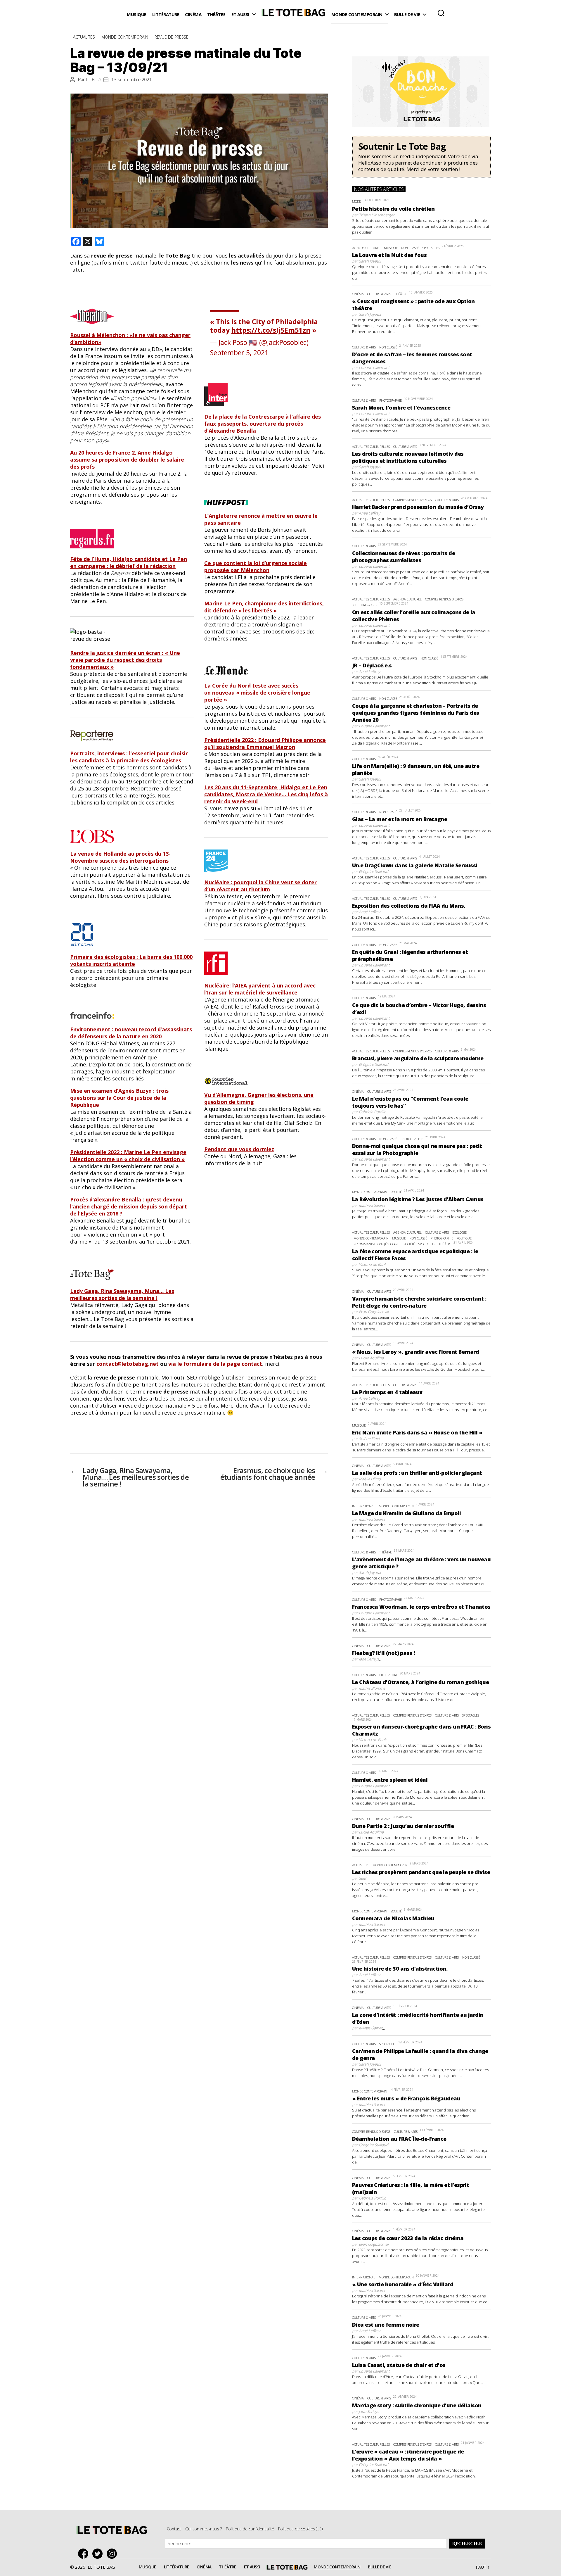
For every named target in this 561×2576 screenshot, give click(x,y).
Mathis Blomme (372, 1688)
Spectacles (431, 248)
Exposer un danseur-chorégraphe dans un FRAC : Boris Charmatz (421, 1730)
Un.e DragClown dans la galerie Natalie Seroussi (415, 865)
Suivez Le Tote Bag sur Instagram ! (113, 2554)
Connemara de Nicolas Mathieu (393, 1918)
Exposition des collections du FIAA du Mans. (409, 906)
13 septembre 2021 (131, 80)
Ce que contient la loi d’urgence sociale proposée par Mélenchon (256, 567)
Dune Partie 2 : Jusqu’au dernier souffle (403, 1826)
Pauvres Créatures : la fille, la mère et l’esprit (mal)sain (411, 2188)
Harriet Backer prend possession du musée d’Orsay (418, 507)
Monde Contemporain (357, 14)
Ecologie (459, 1232)
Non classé (410, 248)
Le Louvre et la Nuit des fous (389, 255)
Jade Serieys (369, 1659)
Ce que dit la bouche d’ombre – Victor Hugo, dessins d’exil (419, 1009)
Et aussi (240, 14)
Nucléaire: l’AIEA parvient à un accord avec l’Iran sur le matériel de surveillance (260, 989)
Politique (464, 1238)
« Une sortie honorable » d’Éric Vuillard (403, 2284)
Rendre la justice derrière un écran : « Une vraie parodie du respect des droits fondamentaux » (125, 660)
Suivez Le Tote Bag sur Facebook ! (85, 2554)
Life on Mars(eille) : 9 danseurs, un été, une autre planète (416, 769)
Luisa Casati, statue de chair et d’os (399, 2365)
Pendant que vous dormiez (239, 1149)
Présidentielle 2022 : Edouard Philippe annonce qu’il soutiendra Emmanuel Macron (265, 743)
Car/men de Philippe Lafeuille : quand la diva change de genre (420, 2054)
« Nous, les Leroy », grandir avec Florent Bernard (416, 1352)
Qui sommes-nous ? (204, 2529)
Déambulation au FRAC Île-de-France (399, 2139)
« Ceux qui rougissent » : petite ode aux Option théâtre (413, 305)
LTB (90, 80)
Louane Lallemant (374, 367)
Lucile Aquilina (371, 1358)
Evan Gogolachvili (374, 1312)
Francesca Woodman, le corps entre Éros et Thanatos (421, 1607)
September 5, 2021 (239, 353)
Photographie (391, 400)
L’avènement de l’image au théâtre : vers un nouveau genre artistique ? (421, 1563)
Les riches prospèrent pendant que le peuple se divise (421, 1872)
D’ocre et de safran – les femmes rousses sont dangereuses (412, 358)
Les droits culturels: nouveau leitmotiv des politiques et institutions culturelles (408, 457)
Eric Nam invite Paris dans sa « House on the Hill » (417, 1432)
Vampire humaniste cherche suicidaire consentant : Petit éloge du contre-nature (419, 1302)
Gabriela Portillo (373, 1112)
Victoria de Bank (373, 1264)
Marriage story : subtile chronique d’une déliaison (417, 2405)
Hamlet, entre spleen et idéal (390, 1780)
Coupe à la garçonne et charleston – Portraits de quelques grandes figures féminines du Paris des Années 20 (416, 713)
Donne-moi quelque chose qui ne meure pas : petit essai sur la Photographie (417, 1149)
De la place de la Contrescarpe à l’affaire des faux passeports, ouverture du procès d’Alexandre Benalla (263, 424)
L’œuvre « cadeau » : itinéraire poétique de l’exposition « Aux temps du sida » (408, 2455)
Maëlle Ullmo (370, 1479)
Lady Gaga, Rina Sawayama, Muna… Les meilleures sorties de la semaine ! (122, 1294)
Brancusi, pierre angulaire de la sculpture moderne (418, 1058)
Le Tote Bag (293, 15)
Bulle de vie (407, 14)
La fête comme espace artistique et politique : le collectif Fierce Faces (415, 1255)
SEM (362, 1878)
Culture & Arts (379, 294)
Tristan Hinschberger (377, 215)
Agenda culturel (366, 248)
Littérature (166, 14)
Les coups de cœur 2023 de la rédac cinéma (408, 2238)
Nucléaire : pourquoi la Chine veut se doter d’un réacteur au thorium (260, 886)
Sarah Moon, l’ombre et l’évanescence (401, 408)
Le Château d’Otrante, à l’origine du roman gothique (420, 1682)
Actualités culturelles (371, 447)
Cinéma (193, 14)
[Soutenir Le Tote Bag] (421, 157)
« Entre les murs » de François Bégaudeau (406, 2098)
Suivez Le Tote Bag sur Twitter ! (99, 2554)
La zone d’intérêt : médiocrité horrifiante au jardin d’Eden (418, 2018)
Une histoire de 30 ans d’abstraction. (400, 1969)
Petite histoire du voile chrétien (393, 209)
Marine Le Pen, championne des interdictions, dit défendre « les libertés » (264, 607)
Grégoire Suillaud (374, 871)
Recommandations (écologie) (377, 1244)
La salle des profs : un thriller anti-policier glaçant (417, 1473)
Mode (356, 201)
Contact (174, 2529)
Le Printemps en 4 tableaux (387, 1392)
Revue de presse (172, 37)
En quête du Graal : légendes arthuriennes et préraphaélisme (410, 955)
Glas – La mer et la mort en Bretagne (400, 819)
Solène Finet (369, 1439)
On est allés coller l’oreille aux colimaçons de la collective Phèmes (414, 616)
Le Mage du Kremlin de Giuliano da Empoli (406, 1513)
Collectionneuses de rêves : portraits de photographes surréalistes (404, 557)
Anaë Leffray (369, 513)
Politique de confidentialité (250, 2529)
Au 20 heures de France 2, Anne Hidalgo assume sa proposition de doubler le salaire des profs (127, 460)
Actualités (84, 37)
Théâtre (216, 14)
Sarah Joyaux (370, 261)
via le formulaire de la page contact (215, 1364)
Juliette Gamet (370, 2028)
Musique (137, 14)
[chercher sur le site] (441, 13)
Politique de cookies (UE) (300, 2529)
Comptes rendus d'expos (412, 500)
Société (396, 1192)
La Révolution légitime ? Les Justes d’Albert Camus (418, 1199)
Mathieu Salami (372, 1205)
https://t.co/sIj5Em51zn (271, 330)
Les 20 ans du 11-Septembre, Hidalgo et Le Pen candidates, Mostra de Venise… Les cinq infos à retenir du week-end (266, 794)
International (364, 1506)
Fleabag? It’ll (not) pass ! (383, 1653)
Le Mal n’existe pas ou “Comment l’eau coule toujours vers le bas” (410, 1102)
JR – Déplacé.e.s (372, 665)
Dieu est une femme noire (386, 2325)
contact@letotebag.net (128, 1364)
